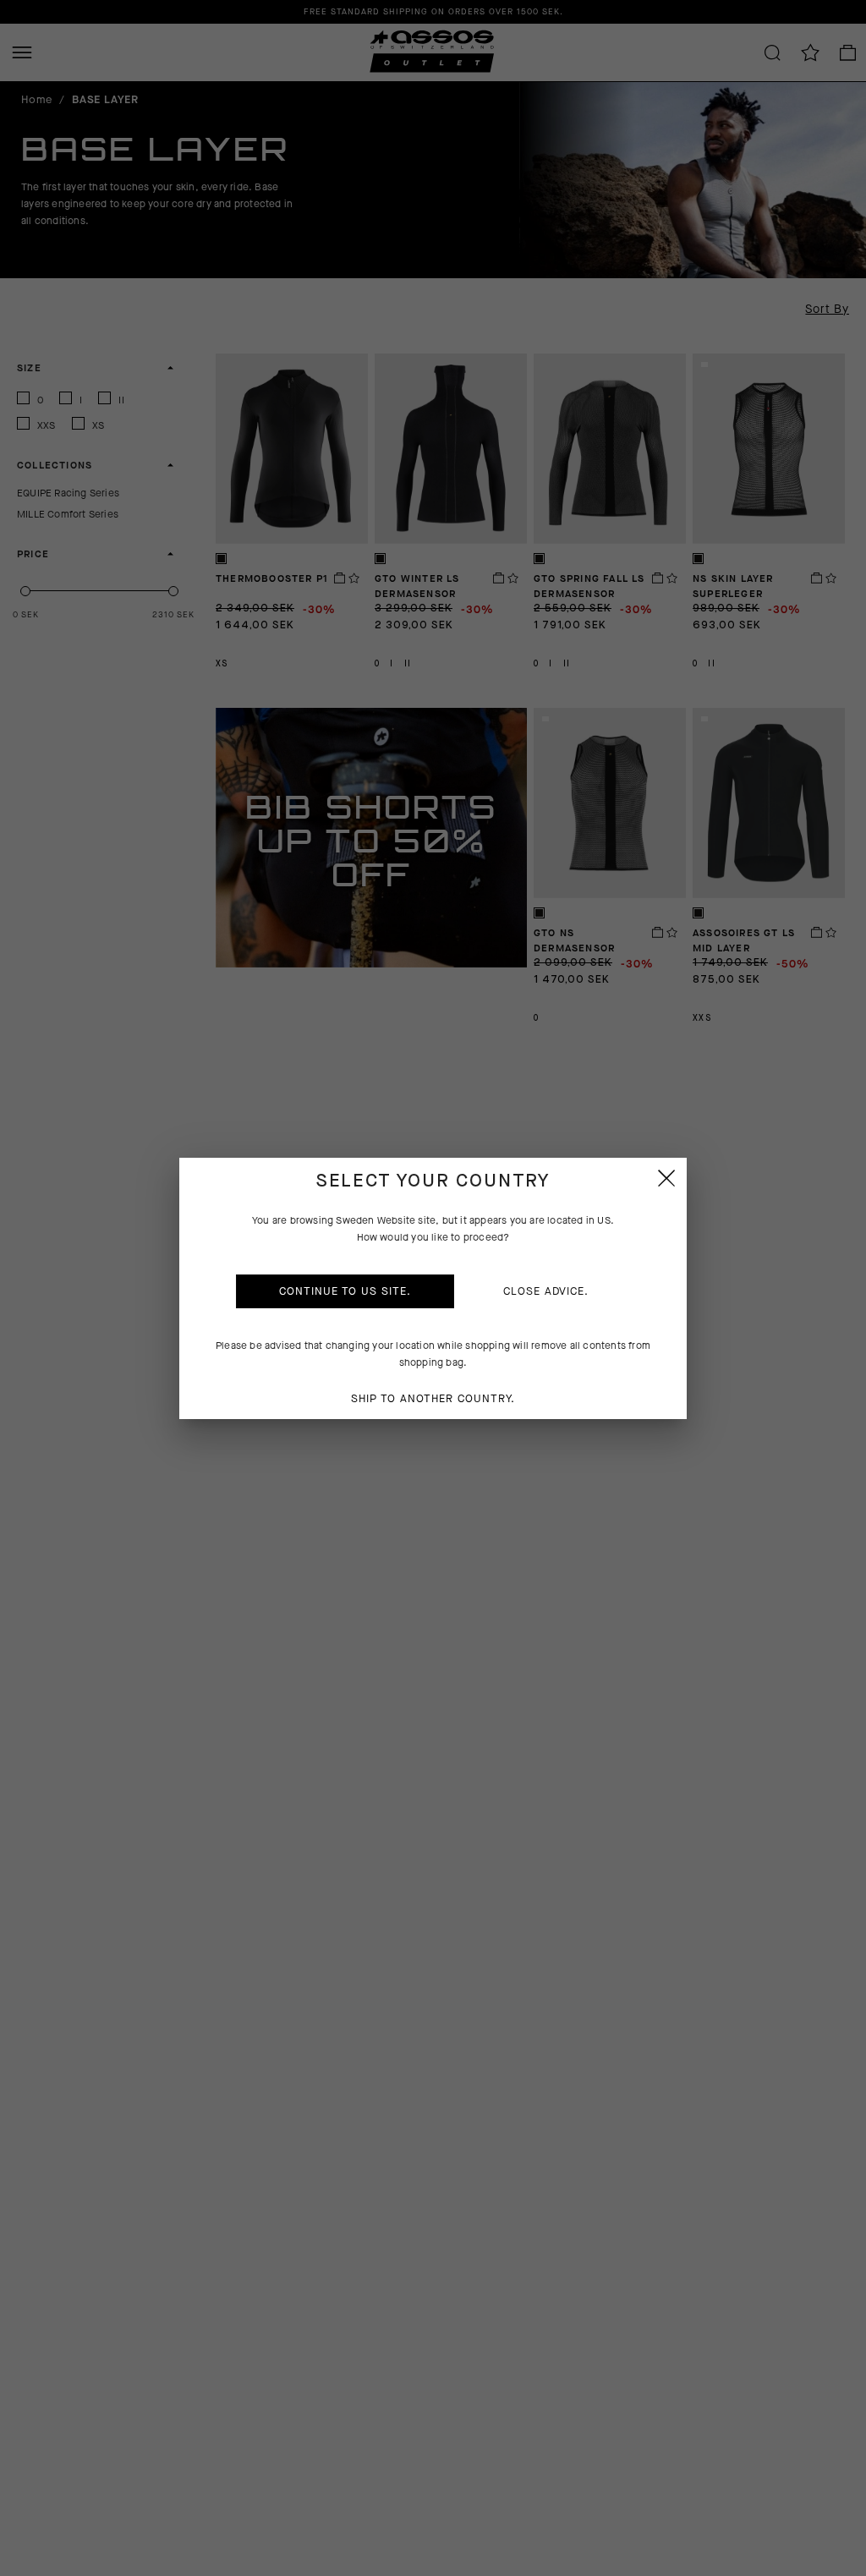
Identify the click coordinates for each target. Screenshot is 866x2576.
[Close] (666, 1178)
